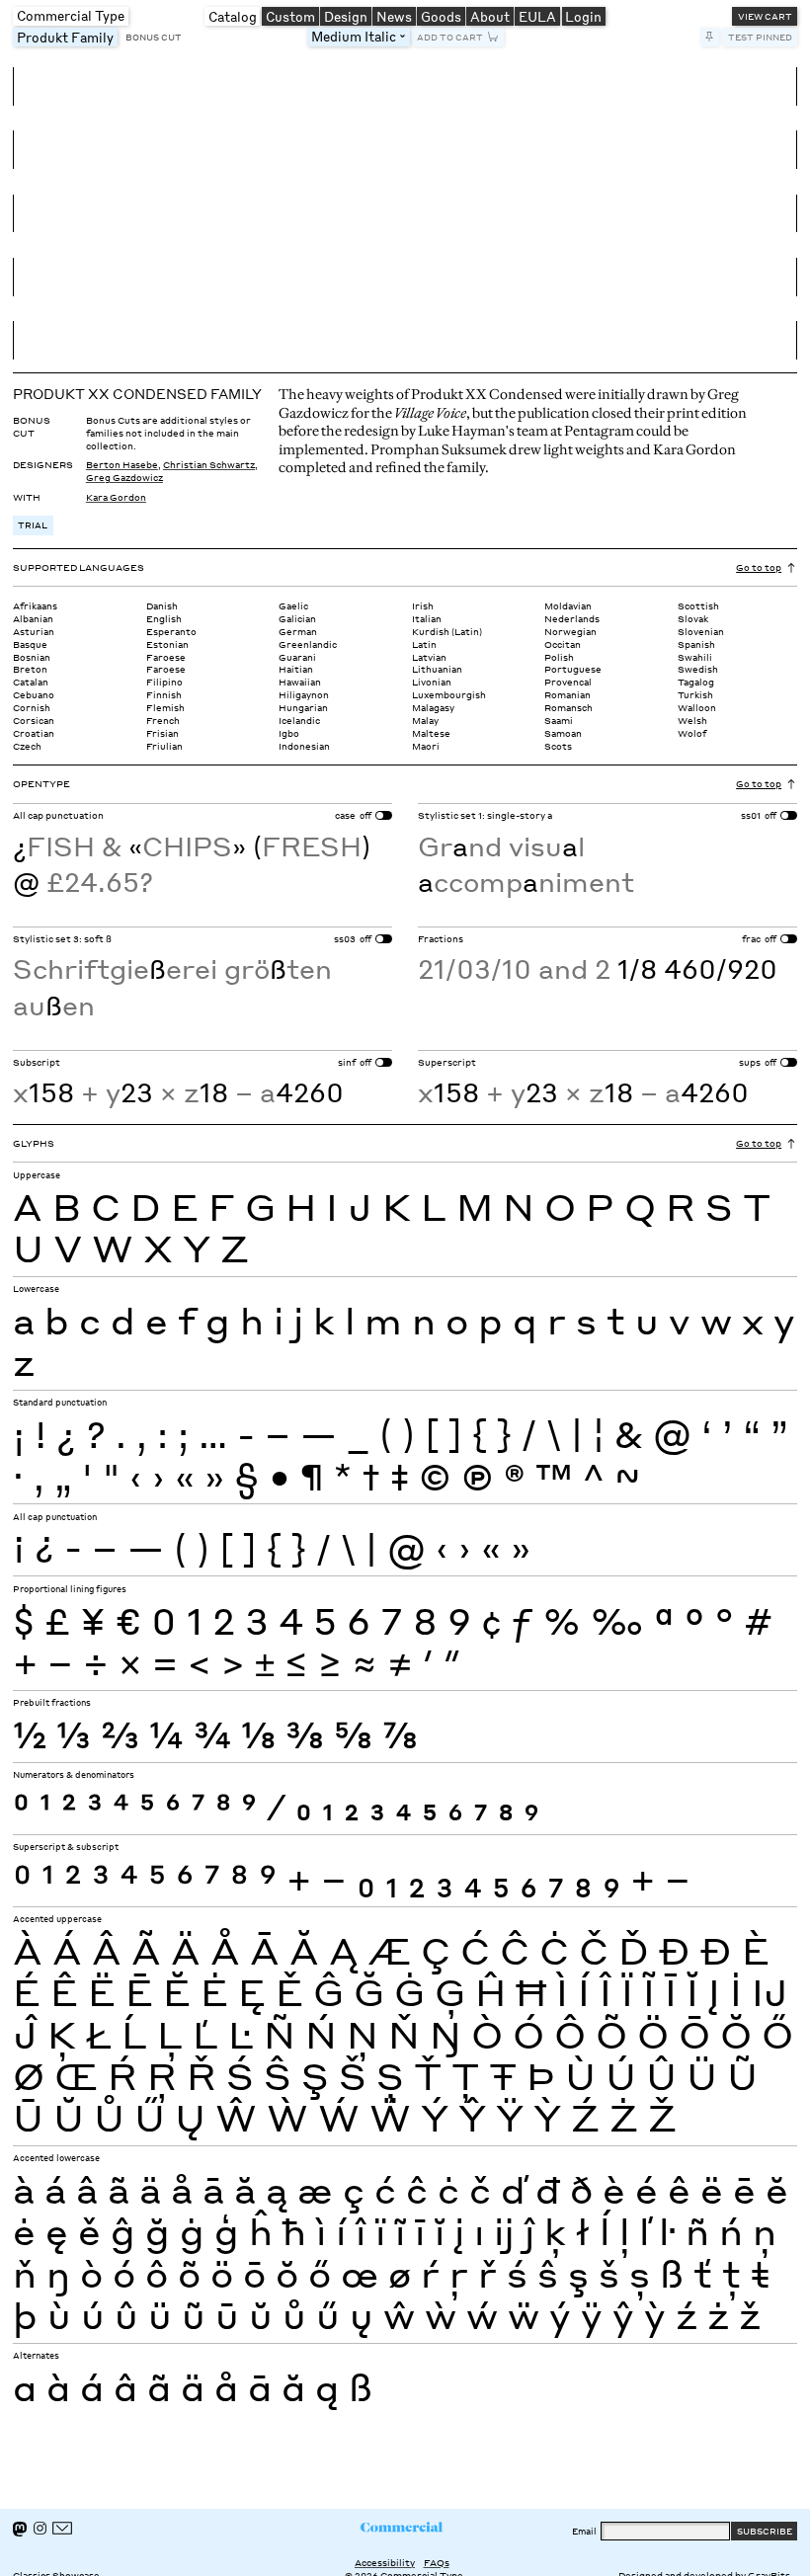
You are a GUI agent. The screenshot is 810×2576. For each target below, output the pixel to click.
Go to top (759, 567)
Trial (33, 524)
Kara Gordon (116, 497)
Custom (290, 16)
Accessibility (385, 2562)
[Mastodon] (20, 2529)
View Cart (765, 16)
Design (346, 16)
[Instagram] (40, 2528)
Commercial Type (71, 15)
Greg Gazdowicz (124, 477)
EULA (537, 16)
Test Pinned (760, 37)
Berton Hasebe (122, 464)
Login (583, 16)
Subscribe (765, 2531)
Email (584, 2531)
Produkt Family (67, 37)
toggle (405, 37)
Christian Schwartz (209, 464)
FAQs (437, 2562)
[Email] (62, 2528)
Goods (441, 16)
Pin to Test (710, 37)
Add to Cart (450, 37)
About (490, 16)
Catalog (233, 16)
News (394, 16)
